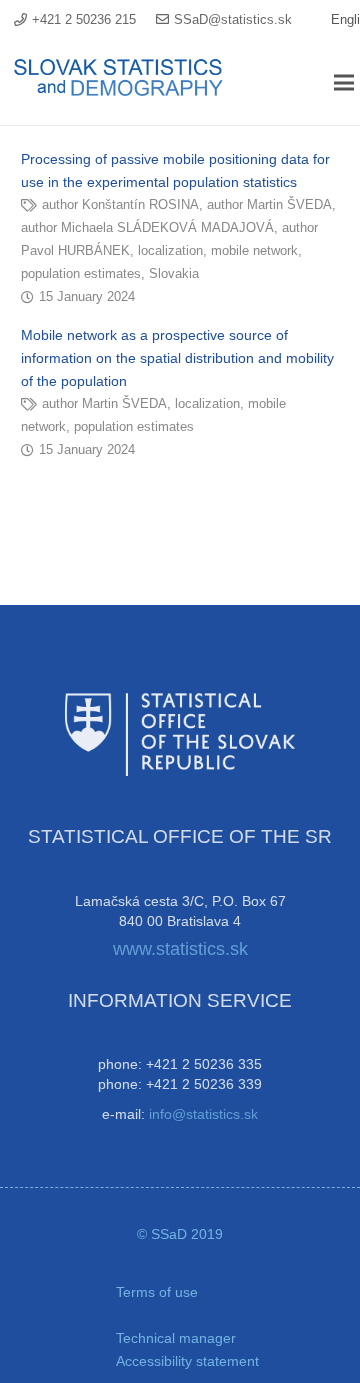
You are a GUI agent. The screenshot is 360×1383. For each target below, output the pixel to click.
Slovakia (174, 274)
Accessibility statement (187, 1361)
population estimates (81, 274)
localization (170, 251)
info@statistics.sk (203, 1114)
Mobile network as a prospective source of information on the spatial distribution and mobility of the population (177, 358)
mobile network (254, 251)
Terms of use (157, 1292)
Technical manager (176, 1338)
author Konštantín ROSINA (120, 205)
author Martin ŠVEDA (269, 205)
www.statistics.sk (180, 949)
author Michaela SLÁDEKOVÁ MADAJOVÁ (147, 228)
